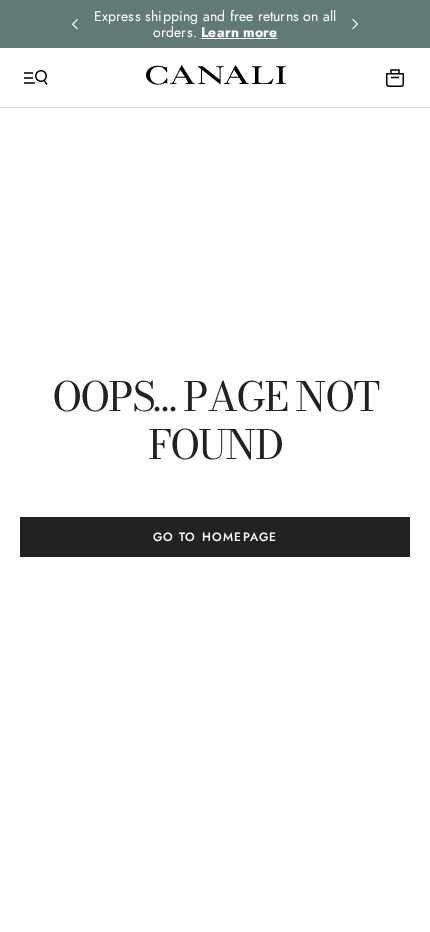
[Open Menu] (36, 78)
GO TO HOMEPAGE (215, 537)
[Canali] (216, 77)
